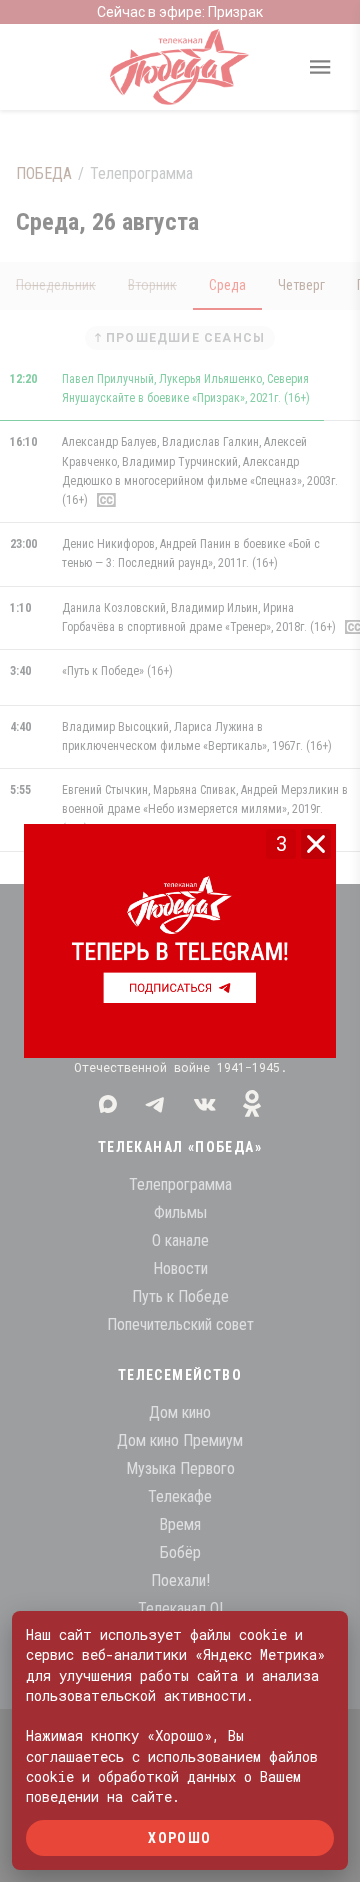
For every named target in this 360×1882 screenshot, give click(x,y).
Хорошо (179, 1837)
